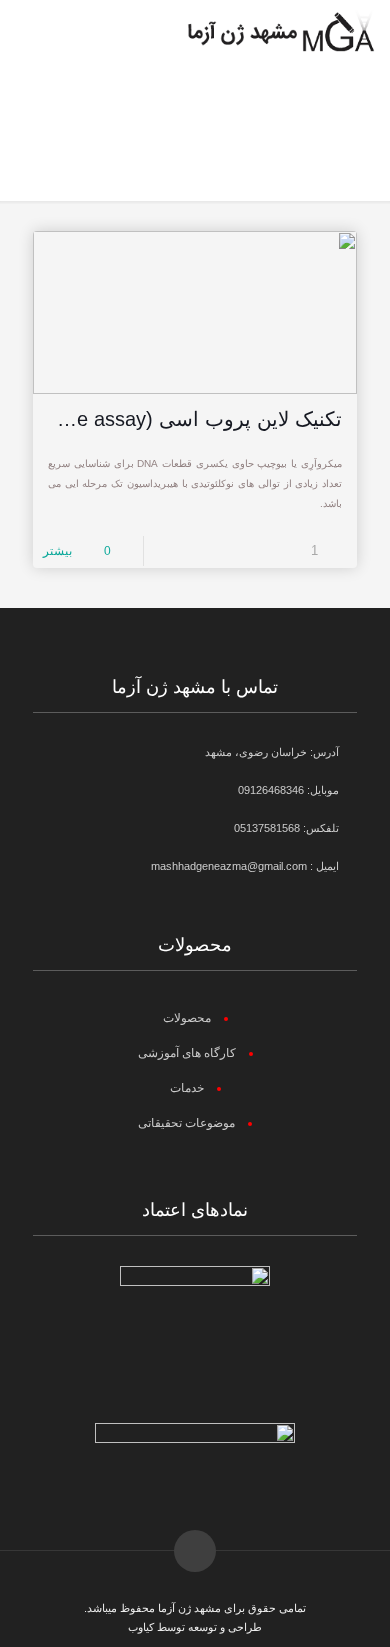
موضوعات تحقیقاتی (186, 1123)
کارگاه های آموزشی (187, 1053)
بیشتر (57, 551)
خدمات (187, 1088)
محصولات (187, 1018)
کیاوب (141, 1627)
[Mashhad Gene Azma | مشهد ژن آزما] (281, 30)
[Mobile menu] (37, 30)
